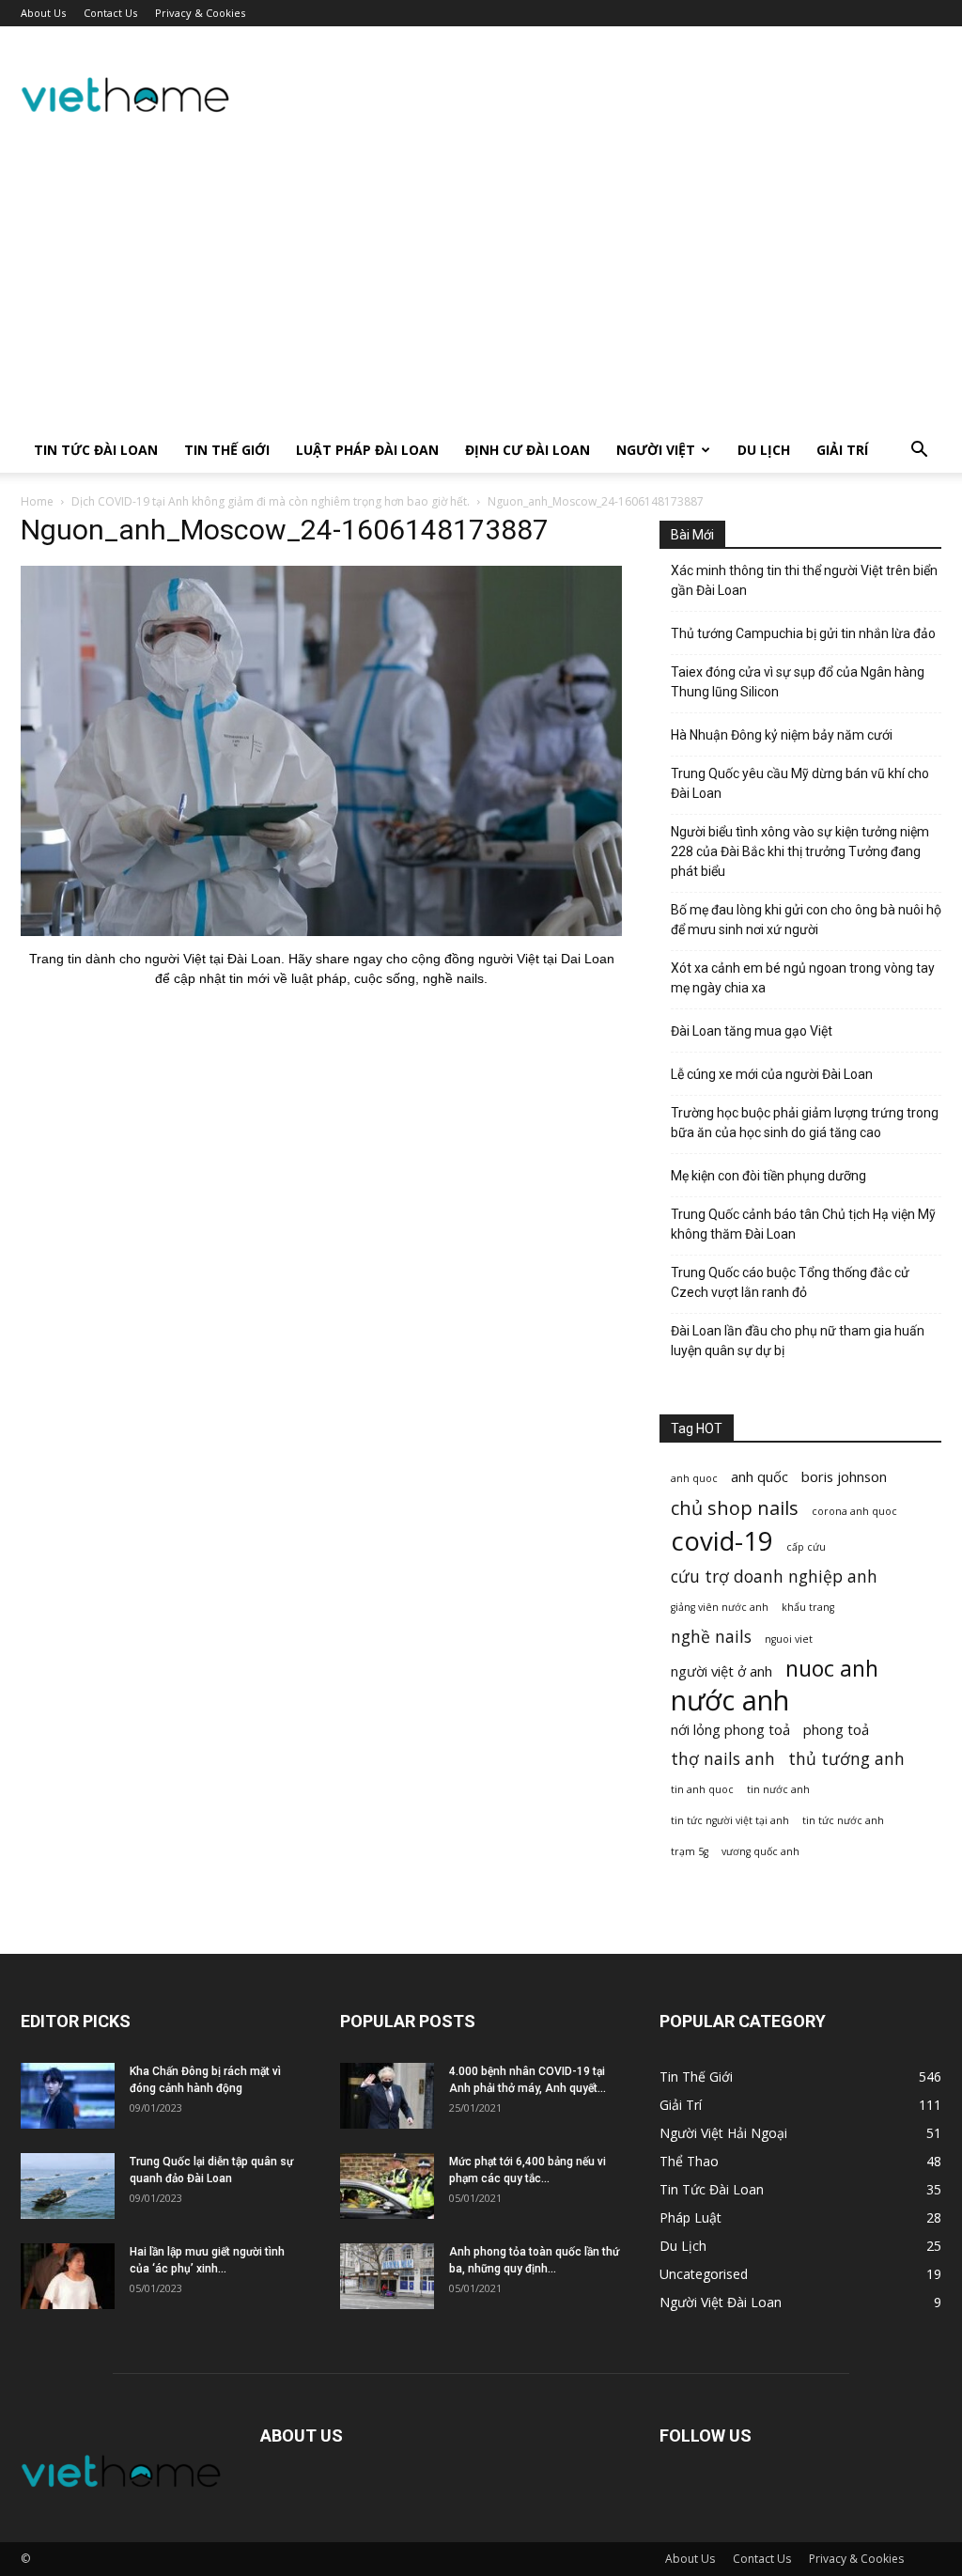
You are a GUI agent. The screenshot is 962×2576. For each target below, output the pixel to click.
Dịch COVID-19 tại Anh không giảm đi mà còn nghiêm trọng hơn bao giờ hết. (271, 501)
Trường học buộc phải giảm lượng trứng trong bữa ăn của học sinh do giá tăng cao (805, 1123)
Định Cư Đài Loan (528, 450)
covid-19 (722, 1541)
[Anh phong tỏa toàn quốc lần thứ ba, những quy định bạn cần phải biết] (387, 2276)
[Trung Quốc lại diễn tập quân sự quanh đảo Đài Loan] (68, 2186)
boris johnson (844, 1476)
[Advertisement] (481, 287)
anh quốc (760, 1476)
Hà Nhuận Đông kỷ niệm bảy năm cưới (782, 735)
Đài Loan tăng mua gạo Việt (752, 1031)
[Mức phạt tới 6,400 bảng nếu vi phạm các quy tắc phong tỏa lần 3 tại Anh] (387, 2186)
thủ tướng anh (846, 1759)
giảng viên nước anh (720, 1607)
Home (37, 501)
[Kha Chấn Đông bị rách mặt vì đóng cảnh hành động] (68, 2096)
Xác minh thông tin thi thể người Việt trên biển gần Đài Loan (804, 580)
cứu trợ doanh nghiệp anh (774, 1577)
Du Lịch (764, 450)
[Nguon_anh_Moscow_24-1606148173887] (321, 931)
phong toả (836, 1729)
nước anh (730, 1701)
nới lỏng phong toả (730, 1729)
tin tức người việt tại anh (730, 1820)
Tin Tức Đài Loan (96, 450)
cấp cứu (806, 1547)
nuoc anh (832, 1669)
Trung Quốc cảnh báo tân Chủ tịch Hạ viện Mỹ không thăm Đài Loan (803, 1224)
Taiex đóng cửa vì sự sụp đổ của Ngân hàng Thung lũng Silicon (798, 682)
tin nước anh (778, 1789)
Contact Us (110, 13)
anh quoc (694, 1478)
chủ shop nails (735, 1508)
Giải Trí (842, 450)
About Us (43, 13)
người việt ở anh (721, 1671)
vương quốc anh (760, 1851)
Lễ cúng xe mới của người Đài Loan (772, 1074)
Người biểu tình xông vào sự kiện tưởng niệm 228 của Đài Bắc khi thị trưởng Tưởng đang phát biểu (800, 851)
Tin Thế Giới (227, 450)
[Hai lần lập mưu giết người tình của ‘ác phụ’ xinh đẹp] (68, 2276)
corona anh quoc (854, 1511)
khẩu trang (808, 1607)
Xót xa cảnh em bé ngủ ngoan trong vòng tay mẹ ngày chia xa (803, 978)
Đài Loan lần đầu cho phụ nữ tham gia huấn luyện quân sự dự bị (798, 1341)
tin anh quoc (702, 1789)
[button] (919, 452)
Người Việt (656, 450)
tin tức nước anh (843, 1820)
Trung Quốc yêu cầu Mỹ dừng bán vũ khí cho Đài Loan (800, 783)
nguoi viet (789, 1639)
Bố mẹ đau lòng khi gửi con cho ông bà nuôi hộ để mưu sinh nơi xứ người (806, 920)
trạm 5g (690, 1851)
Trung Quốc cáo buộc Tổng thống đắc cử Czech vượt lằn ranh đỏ (790, 1282)
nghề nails (711, 1637)
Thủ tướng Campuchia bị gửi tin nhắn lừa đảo (803, 633)
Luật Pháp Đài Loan (367, 450)
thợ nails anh (723, 1759)
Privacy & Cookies (200, 13)
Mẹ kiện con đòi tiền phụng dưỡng (768, 1176)
